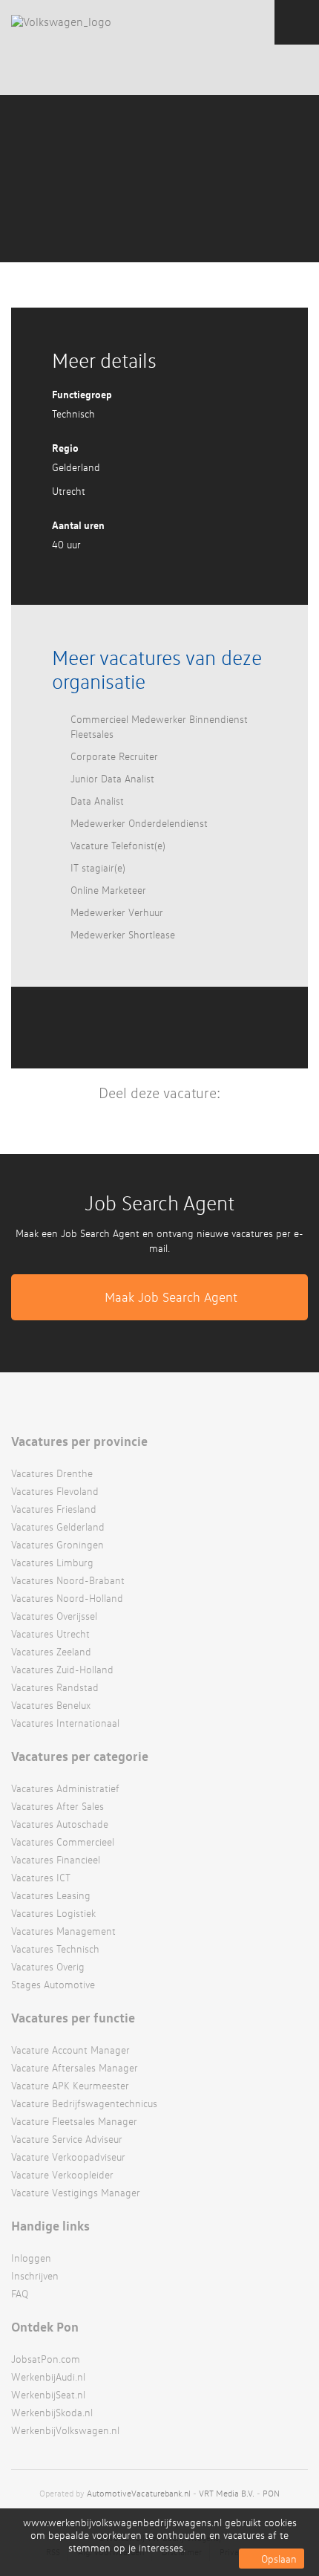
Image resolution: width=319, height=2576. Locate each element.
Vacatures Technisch (55, 1949)
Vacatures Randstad (55, 1687)
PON (271, 2493)
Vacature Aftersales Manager (75, 2067)
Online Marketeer (108, 890)
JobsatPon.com (46, 2359)
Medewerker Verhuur (117, 912)
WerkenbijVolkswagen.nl (65, 2430)
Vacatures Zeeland (51, 1651)
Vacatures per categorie (80, 1756)
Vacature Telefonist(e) (118, 845)
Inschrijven (35, 2275)
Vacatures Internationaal (65, 1723)
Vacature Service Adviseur (67, 2139)
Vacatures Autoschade (60, 1824)
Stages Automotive (53, 1984)
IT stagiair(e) (98, 867)
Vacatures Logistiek (53, 1913)
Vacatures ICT (41, 1877)
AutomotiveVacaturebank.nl (139, 2493)
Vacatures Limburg (52, 1562)
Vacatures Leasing (51, 1895)
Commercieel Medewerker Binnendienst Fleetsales (159, 726)
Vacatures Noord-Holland (67, 1598)
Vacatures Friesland (54, 1509)
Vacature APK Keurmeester (70, 2085)
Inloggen (31, 2258)
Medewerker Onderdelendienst (139, 823)
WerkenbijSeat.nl (48, 2394)
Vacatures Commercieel (63, 1842)
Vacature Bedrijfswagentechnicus (84, 2103)
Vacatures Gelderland (58, 1527)
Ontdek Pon (45, 2326)
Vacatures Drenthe (52, 1473)
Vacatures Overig (48, 1966)
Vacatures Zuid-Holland (62, 1669)
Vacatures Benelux (51, 1705)
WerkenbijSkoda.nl (52, 2412)
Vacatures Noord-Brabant (68, 1580)
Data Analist (97, 801)
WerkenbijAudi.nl (48, 2377)
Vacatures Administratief (65, 1788)
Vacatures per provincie (79, 1441)
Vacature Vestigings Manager (76, 2192)
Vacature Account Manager (70, 2050)
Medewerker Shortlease (123, 934)
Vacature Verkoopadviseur (68, 2157)
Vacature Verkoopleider (62, 2174)
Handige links (50, 2225)
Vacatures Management (63, 1931)
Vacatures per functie (73, 2017)
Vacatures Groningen (57, 1544)
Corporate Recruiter (114, 756)
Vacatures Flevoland (55, 1491)
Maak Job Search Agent (171, 1297)
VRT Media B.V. (227, 2493)
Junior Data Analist (112, 778)
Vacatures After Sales (57, 1806)
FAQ (20, 2293)
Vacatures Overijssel (54, 1616)
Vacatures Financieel (56, 1859)
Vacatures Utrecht (50, 1633)
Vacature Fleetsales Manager (74, 2121)
